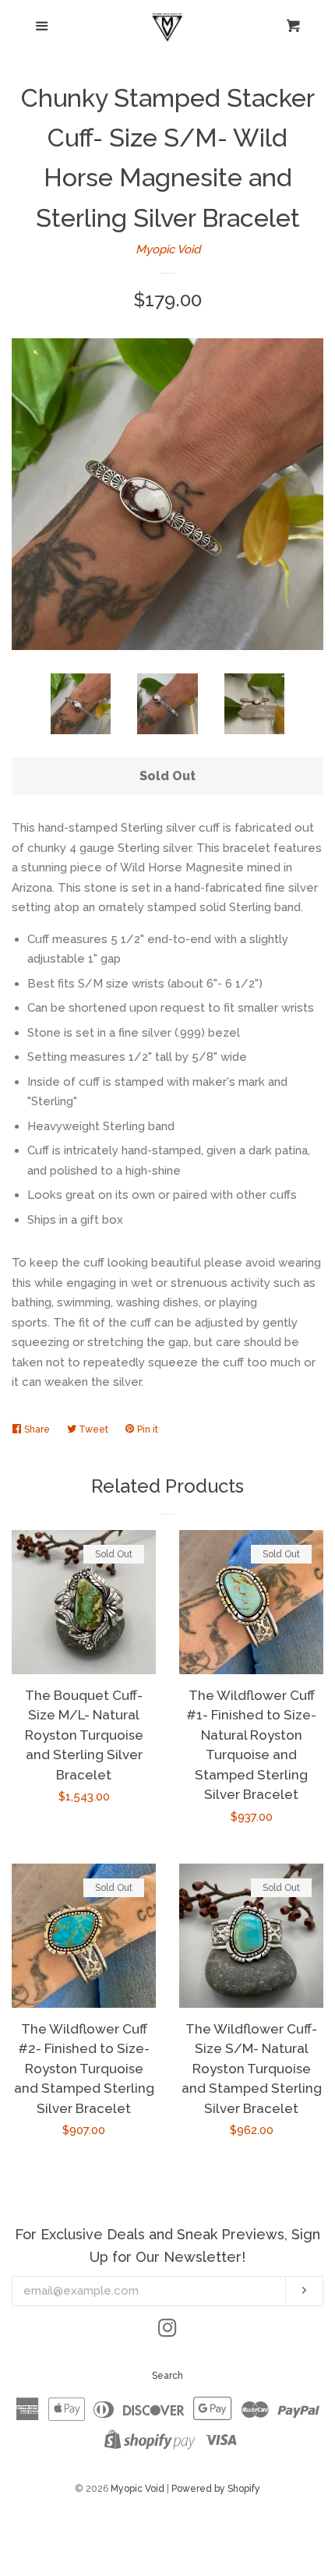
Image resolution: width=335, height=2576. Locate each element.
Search (167, 2376)
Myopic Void (168, 249)
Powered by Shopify (216, 2489)
